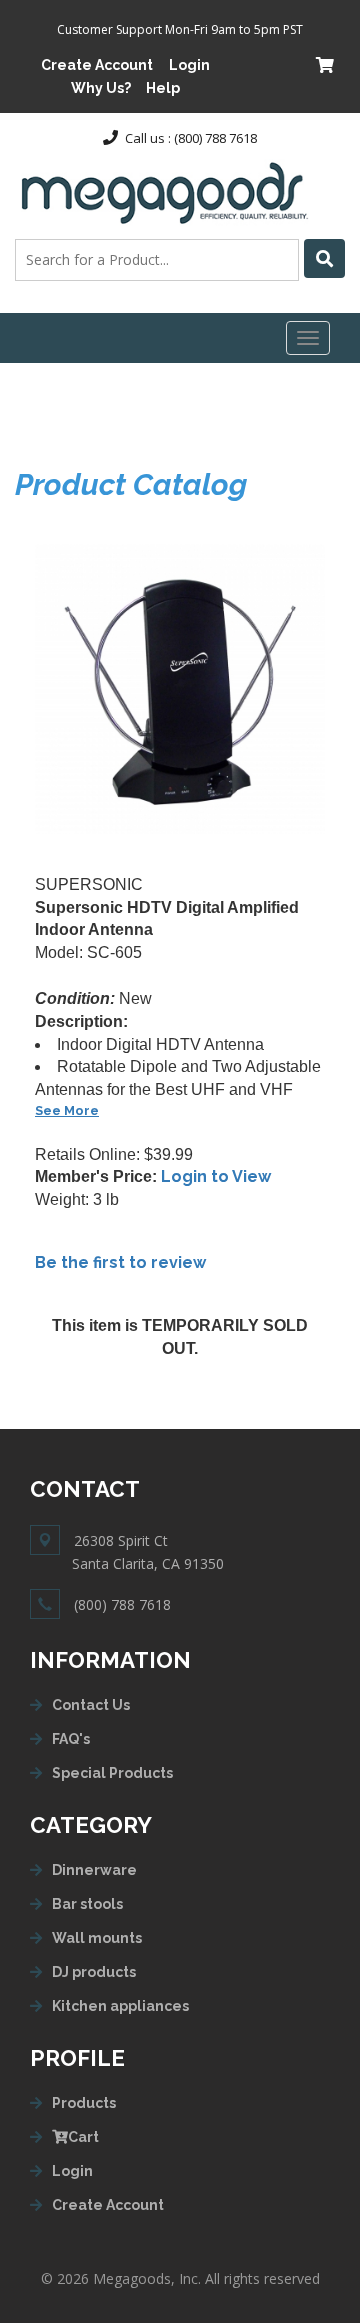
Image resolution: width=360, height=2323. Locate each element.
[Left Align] (324, 258)
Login (189, 65)
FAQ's (71, 1739)
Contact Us (91, 1705)
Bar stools (87, 1904)
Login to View (216, 1176)
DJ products (94, 1972)
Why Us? (101, 88)
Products (84, 2103)
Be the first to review (120, 1262)
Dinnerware (94, 1870)
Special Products (112, 1773)
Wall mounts (97, 1938)
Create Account (97, 65)
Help (163, 88)
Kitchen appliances (120, 2006)
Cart (83, 2137)
